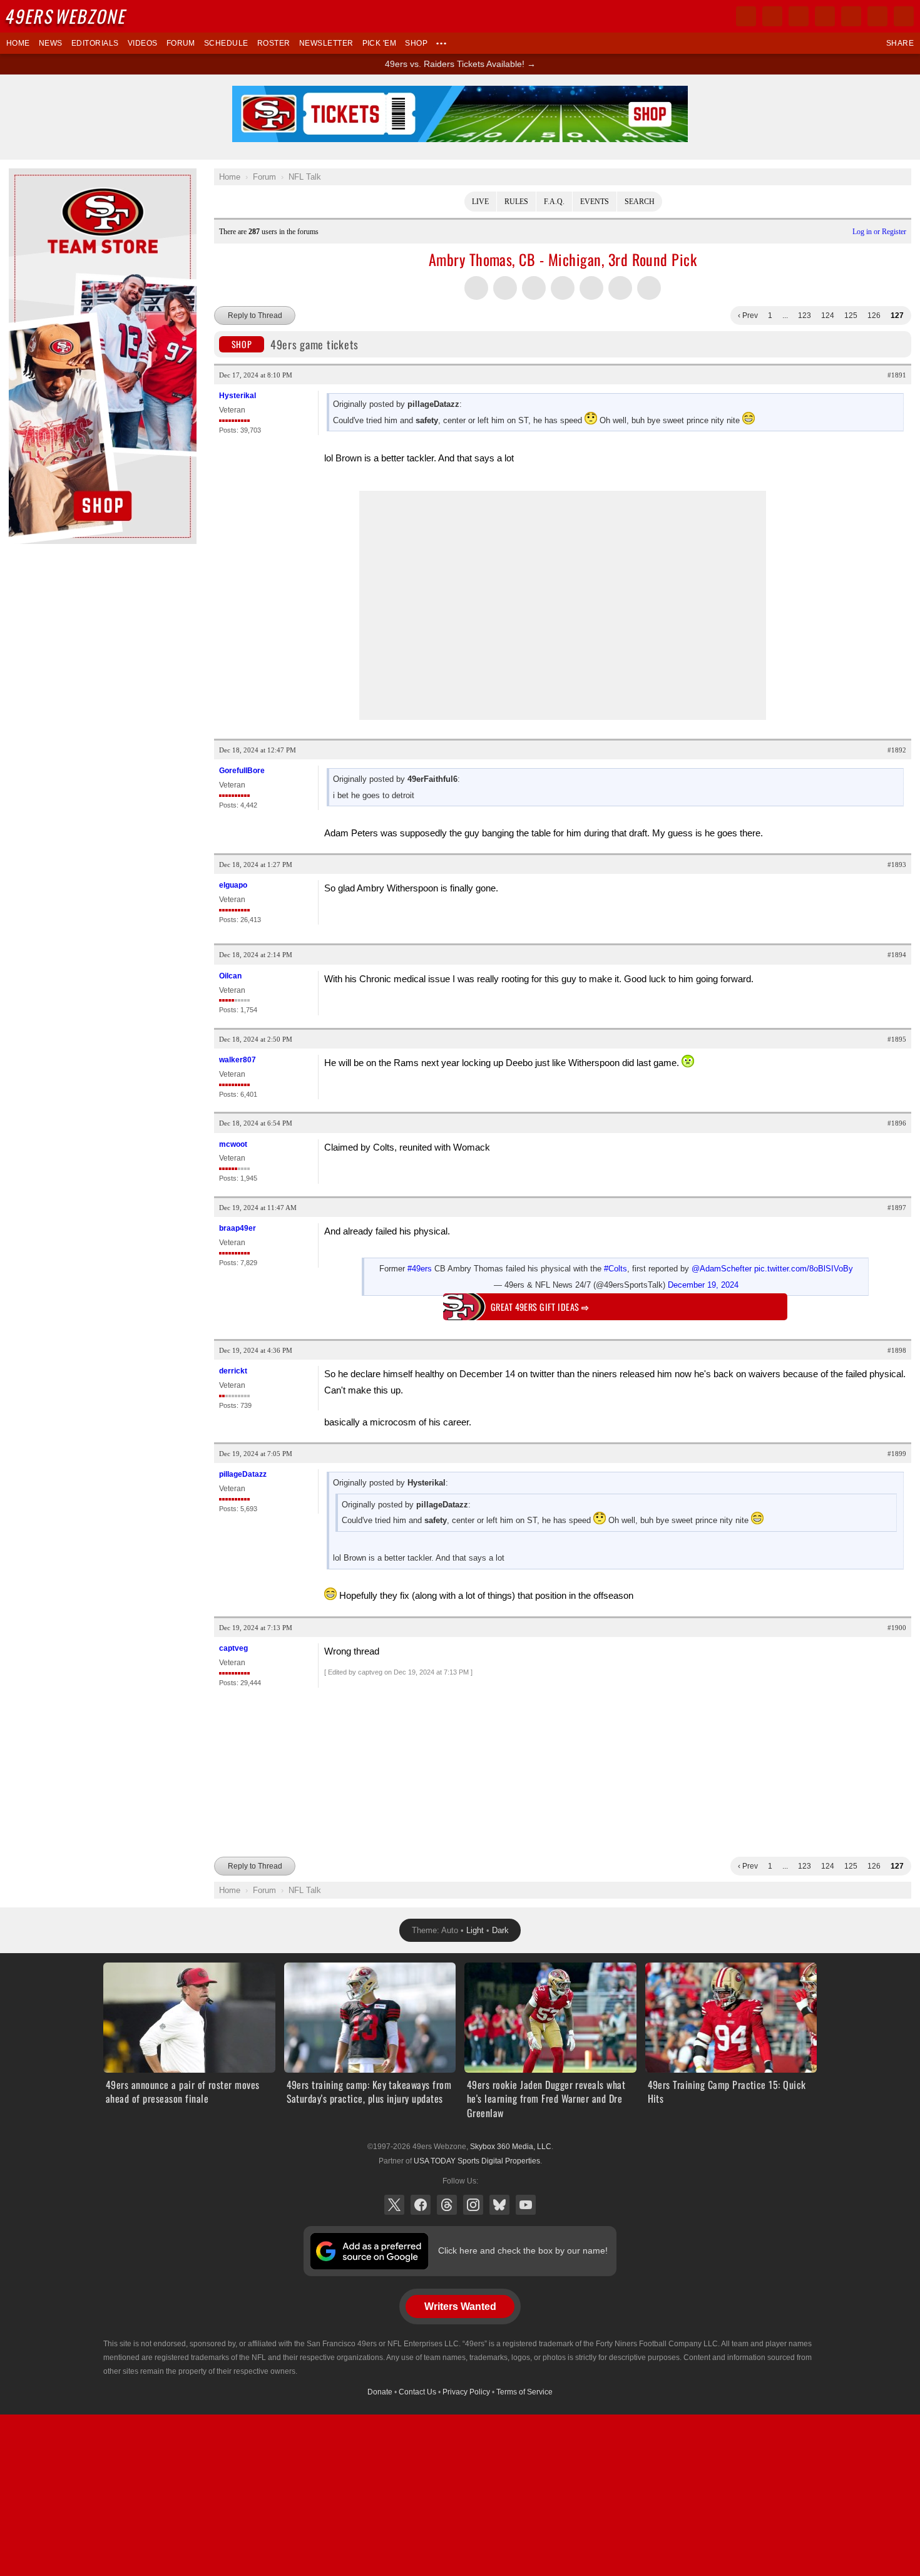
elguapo (233, 885)
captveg (233, 1648)
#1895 (897, 1039)
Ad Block (26, 175)
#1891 (897, 375)
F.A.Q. (554, 202)
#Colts (616, 1269)
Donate (380, 2392)
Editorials (95, 43)
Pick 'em (380, 43)
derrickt (233, 1371)
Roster (274, 43)
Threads (447, 2205)
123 (805, 316)
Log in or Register (879, 232)
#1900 (897, 1628)
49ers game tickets (295, 344)
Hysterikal (238, 396)
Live (480, 202)
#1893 (897, 865)
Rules (516, 202)
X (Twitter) (394, 2205)
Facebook (421, 2205)
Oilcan (230, 976)
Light (475, 1930)
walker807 (238, 1060)
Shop (416, 43)
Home (18, 43)
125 (851, 316)
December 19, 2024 (703, 1285)
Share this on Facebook (505, 288)
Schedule (226, 43)
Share (900, 43)
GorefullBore (242, 771)
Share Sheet (649, 288)
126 (874, 316)
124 (828, 316)
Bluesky (499, 2205)
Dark (500, 1930)
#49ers (420, 1269)
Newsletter (326, 43)
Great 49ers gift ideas (540, 1307)
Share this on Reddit (591, 288)
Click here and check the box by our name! (523, 2250)
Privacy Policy (466, 2392)
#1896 (897, 1123)
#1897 (897, 1208)
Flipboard (851, 16)
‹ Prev (748, 316)
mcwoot (233, 1144)
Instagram (473, 2205)
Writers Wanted (460, 2307)
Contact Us (417, 2392)
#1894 (897, 955)
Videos (143, 43)
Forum (181, 43)
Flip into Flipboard (563, 288)
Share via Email (620, 288)
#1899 (897, 1454)
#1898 (897, 1350)
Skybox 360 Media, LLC (511, 2147)
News (51, 43)
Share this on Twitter (476, 288)
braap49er (238, 1228)
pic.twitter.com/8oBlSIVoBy (804, 1269)
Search (640, 202)
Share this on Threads (534, 288)
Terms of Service (524, 2392)
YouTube (526, 2205)
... (785, 316)
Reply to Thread (255, 316)
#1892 (897, 750)
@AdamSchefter (722, 1269)
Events (595, 202)
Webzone (67, 16)
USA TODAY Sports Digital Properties (477, 2161)
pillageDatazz (243, 1474)
